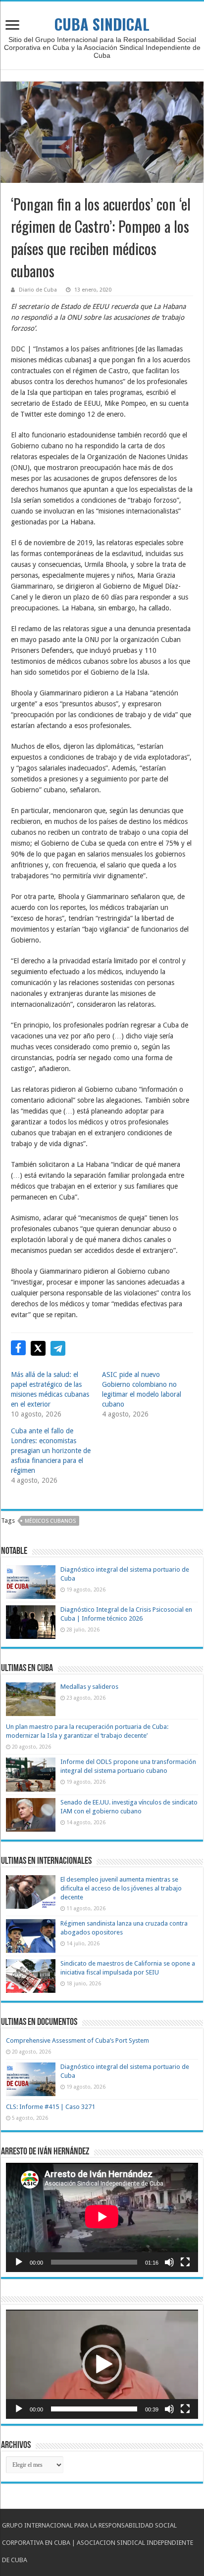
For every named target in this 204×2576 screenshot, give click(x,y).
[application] (102, 2217)
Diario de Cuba (38, 290)
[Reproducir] (19, 2262)
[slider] (94, 2409)
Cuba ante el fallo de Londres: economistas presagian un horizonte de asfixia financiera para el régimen (51, 1451)
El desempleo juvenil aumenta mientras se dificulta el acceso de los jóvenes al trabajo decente (121, 1888)
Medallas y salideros (89, 1687)
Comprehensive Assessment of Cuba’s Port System (77, 2040)
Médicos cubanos (50, 1521)
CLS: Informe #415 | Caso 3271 (51, 2107)
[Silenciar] (169, 2262)
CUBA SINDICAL (102, 24)
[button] (102, 2364)
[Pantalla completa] (185, 2262)
